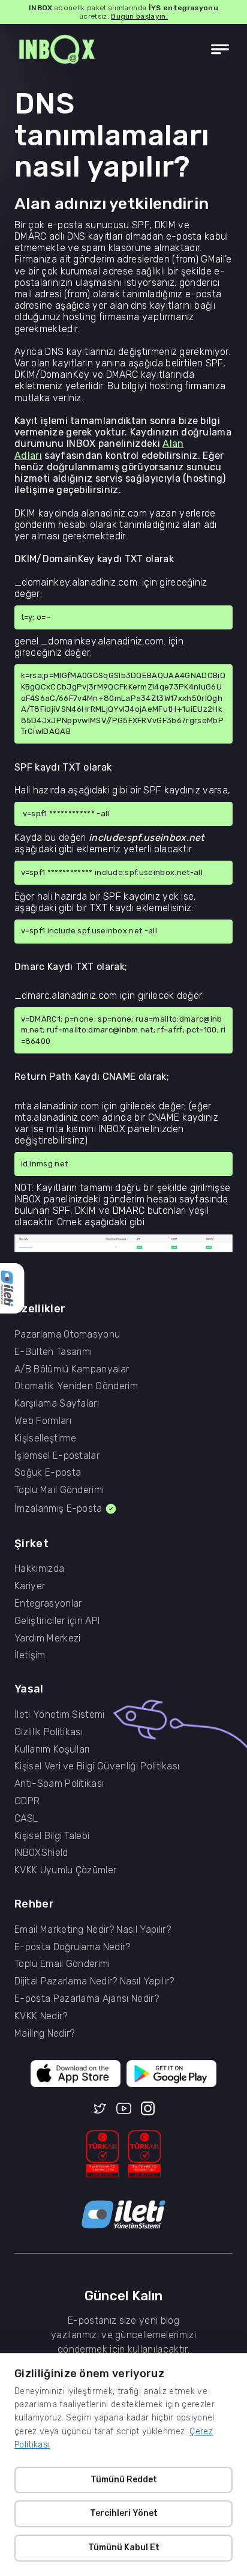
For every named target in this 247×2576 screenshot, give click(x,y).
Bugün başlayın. (139, 16)
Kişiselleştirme (46, 1438)
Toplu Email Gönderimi (62, 1964)
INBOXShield (41, 1853)
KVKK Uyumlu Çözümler (65, 1870)
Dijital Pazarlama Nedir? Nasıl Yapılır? (94, 1981)
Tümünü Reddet (124, 2480)
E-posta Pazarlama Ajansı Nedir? (87, 1999)
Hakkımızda (39, 1569)
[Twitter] (100, 2109)
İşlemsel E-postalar (57, 1456)
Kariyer (30, 1586)
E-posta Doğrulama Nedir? (73, 1947)
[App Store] (76, 2074)
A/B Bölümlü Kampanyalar (72, 1369)
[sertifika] (103, 2154)
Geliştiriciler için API (57, 1621)
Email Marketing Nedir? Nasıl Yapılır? (93, 1930)
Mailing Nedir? (44, 2034)
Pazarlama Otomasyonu (67, 1335)
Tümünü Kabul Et (124, 2547)
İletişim (30, 1655)
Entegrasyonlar (48, 1604)
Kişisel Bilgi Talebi (52, 1836)
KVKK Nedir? (41, 2016)
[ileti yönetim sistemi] (123, 2215)
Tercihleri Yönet (124, 2513)
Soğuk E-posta (48, 1473)
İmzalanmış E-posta (58, 1508)
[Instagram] (148, 2109)
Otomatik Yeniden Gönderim (76, 1386)
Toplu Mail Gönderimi (59, 1490)
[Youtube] (124, 2109)
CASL (26, 1819)
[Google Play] (171, 2074)
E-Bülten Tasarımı (53, 1352)
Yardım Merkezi (47, 1638)
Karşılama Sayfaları (57, 1404)
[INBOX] (57, 50)
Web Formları (43, 1421)
